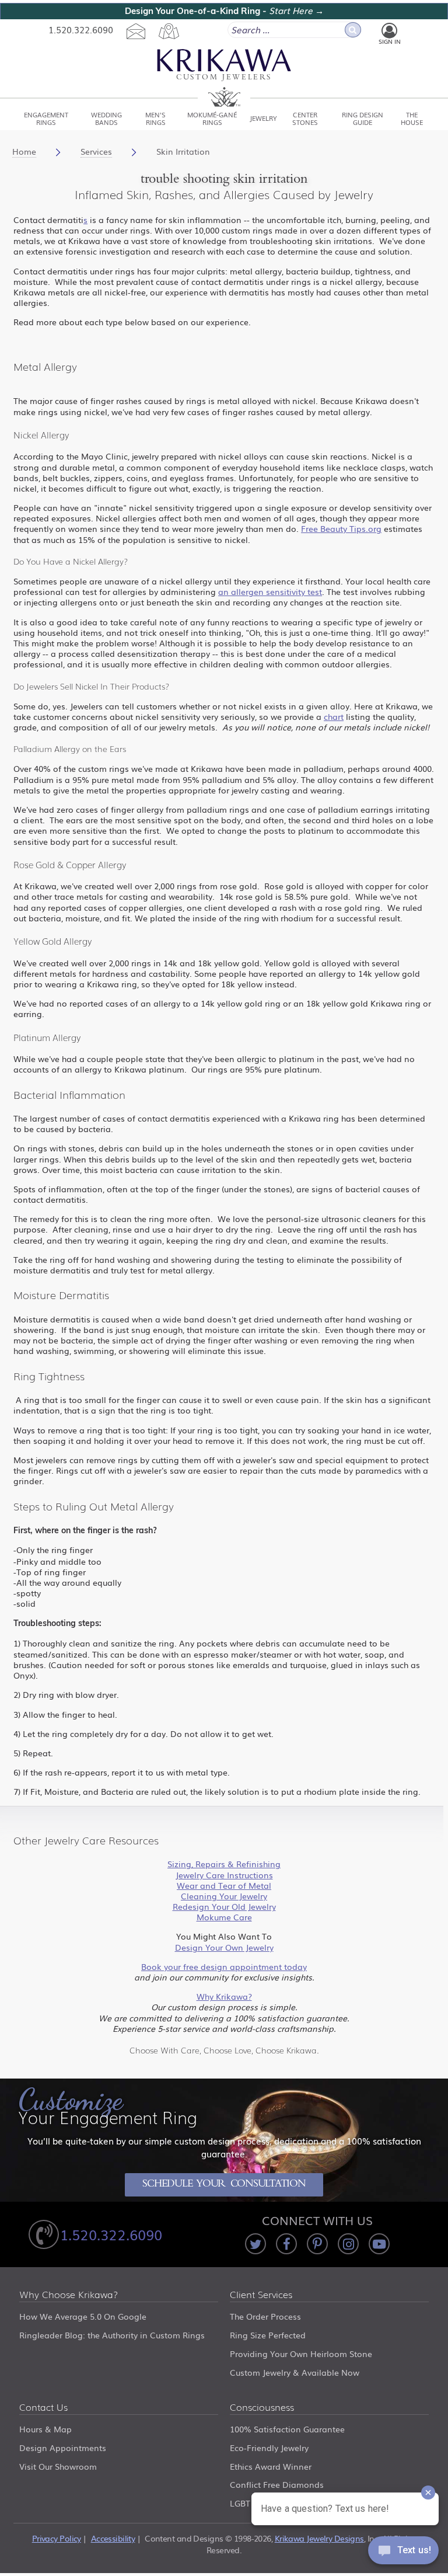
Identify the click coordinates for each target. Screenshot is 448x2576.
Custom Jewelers (224, 78)
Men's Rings (155, 118)
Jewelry (263, 118)
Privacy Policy (57, 2538)
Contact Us (43, 2408)
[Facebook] (286, 2244)
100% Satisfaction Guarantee (287, 2429)
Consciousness (262, 2408)
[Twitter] (256, 2244)
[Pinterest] (317, 2244)
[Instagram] (348, 2244)
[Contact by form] (136, 31)
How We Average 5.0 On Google (83, 2316)
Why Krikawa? (224, 1996)
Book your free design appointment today (224, 1966)
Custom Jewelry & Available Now (295, 2372)
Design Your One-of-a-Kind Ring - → (224, 11)
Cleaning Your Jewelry (224, 1896)
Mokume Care (224, 1917)
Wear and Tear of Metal (224, 1885)
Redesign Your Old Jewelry (224, 1906)
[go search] (353, 30)
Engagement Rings (46, 118)
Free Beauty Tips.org (341, 528)
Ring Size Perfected (268, 2335)
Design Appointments (63, 2448)
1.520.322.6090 (81, 29)
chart (334, 716)
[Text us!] (403, 2553)
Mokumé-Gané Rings (212, 118)
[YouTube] (379, 2244)
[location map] (169, 31)
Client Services (261, 2295)
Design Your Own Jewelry (224, 1947)
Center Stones (305, 118)
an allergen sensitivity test (270, 591)
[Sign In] (389, 31)
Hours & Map (45, 2429)
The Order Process (265, 2316)
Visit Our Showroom (58, 2466)
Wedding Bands (106, 118)
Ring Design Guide (363, 118)
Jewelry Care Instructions (224, 1875)
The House (412, 118)
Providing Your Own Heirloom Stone (301, 2354)
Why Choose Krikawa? (69, 2295)
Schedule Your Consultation (224, 2185)
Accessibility (113, 2538)
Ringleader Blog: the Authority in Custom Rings (112, 2335)
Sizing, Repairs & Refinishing (224, 1864)
